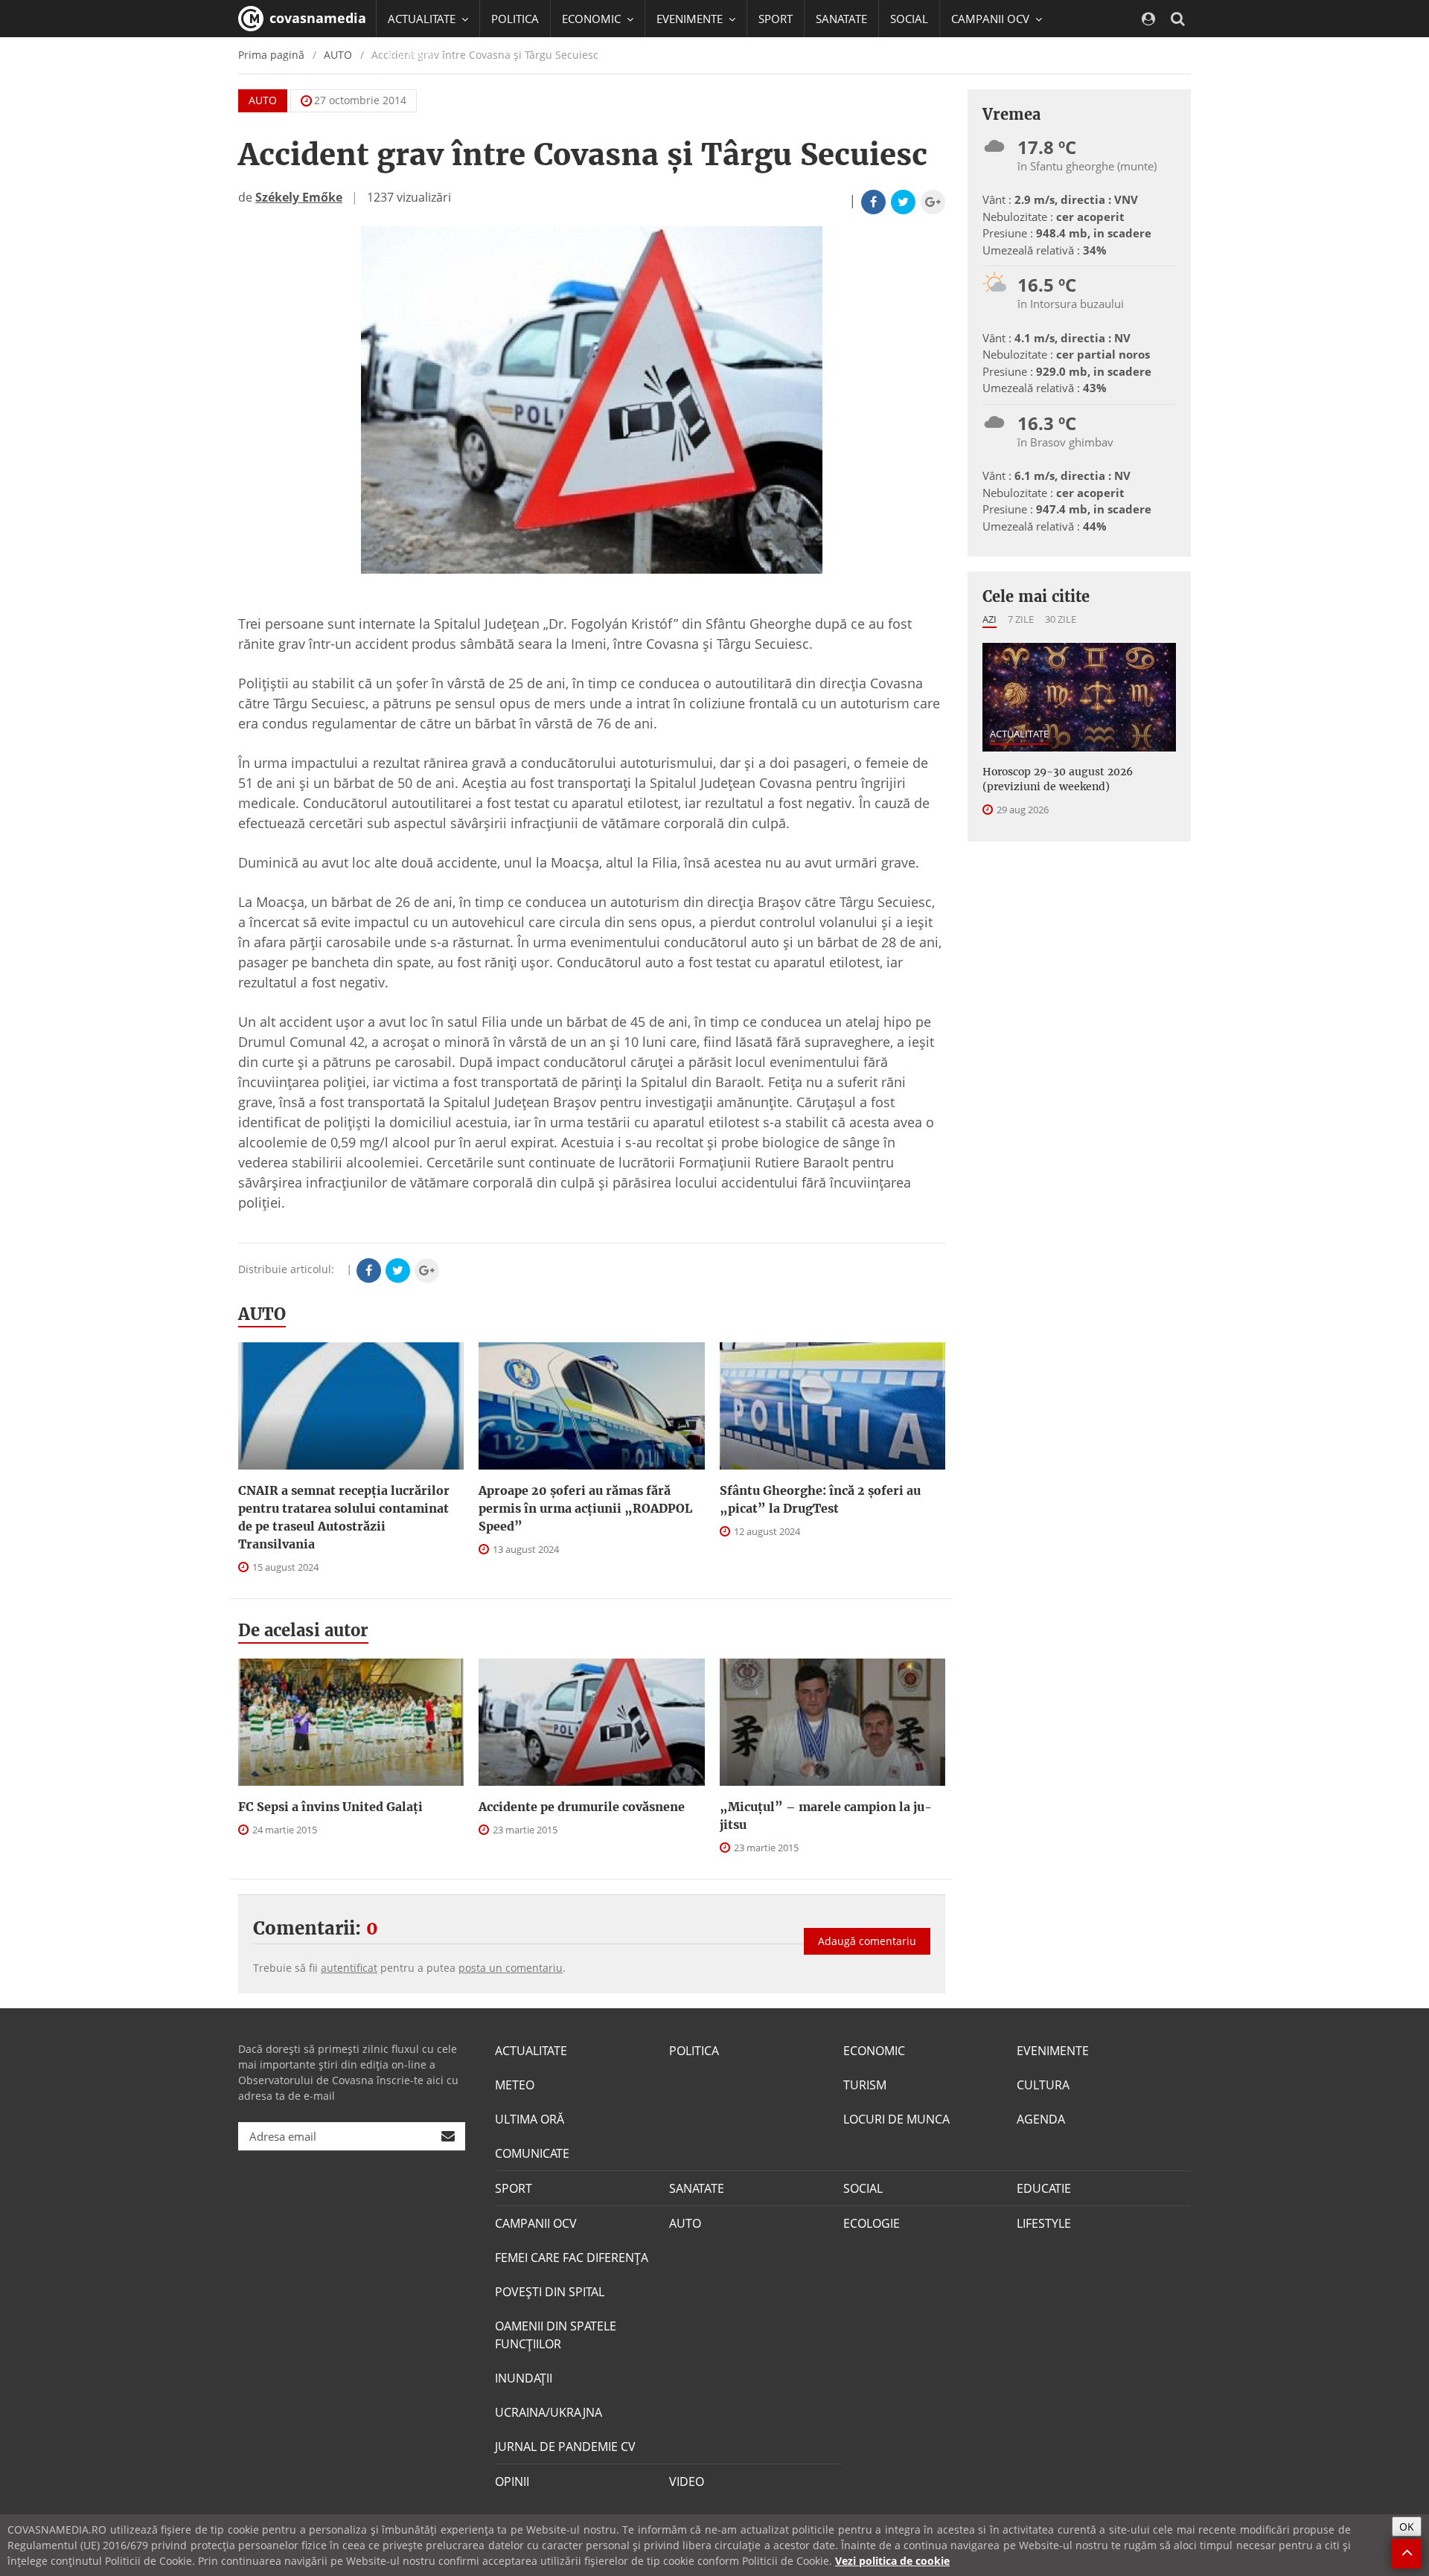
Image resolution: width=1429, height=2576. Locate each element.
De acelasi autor (303, 1630)
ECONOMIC (874, 2051)
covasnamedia (316, 18)
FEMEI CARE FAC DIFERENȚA (572, 2258)
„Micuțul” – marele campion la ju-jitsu (826, 1816)
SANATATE (841, 19)
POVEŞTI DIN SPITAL (550, 2292)
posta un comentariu (511, 1968)
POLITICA (515, 19)
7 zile (1021, 619)
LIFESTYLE (1044, 2223)
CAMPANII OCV (536, 2223)
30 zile (1061, 619)
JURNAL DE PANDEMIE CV (565, 2447)
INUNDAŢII (524, 2378)
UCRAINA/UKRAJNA (549, 2412)
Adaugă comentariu (867, 1941)
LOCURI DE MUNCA (896, 2119)
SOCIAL (909, 19)
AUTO (263, 100)
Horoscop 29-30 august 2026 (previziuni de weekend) (1058, 779)
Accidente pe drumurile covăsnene (582, 1807)
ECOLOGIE (872, 2223)
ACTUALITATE (1019, 734)
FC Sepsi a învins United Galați (330, 1807)
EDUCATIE (413, 56)
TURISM (865, 2085)
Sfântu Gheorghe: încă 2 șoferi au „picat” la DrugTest (820, 1499)
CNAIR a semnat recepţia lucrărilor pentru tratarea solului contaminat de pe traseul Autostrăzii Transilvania (344, 1517)
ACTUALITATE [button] (423, 19)
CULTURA (1043, 2085)
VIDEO (687, 2482)
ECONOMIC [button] (593, 19)
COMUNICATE (532, 2153)
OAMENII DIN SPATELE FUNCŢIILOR (556, 2335)
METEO (515, 2085)
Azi (990, 619)
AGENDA (1041, 2119)
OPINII (512, 2482)
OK (1407, 2527)
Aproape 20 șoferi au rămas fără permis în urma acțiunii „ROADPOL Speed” (585, 1508)
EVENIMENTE (1053, 2051)
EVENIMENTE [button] (691, 19)
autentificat (349, 1968)
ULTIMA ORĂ (530, 2119)
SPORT (776, 19)
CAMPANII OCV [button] (992, 19)
